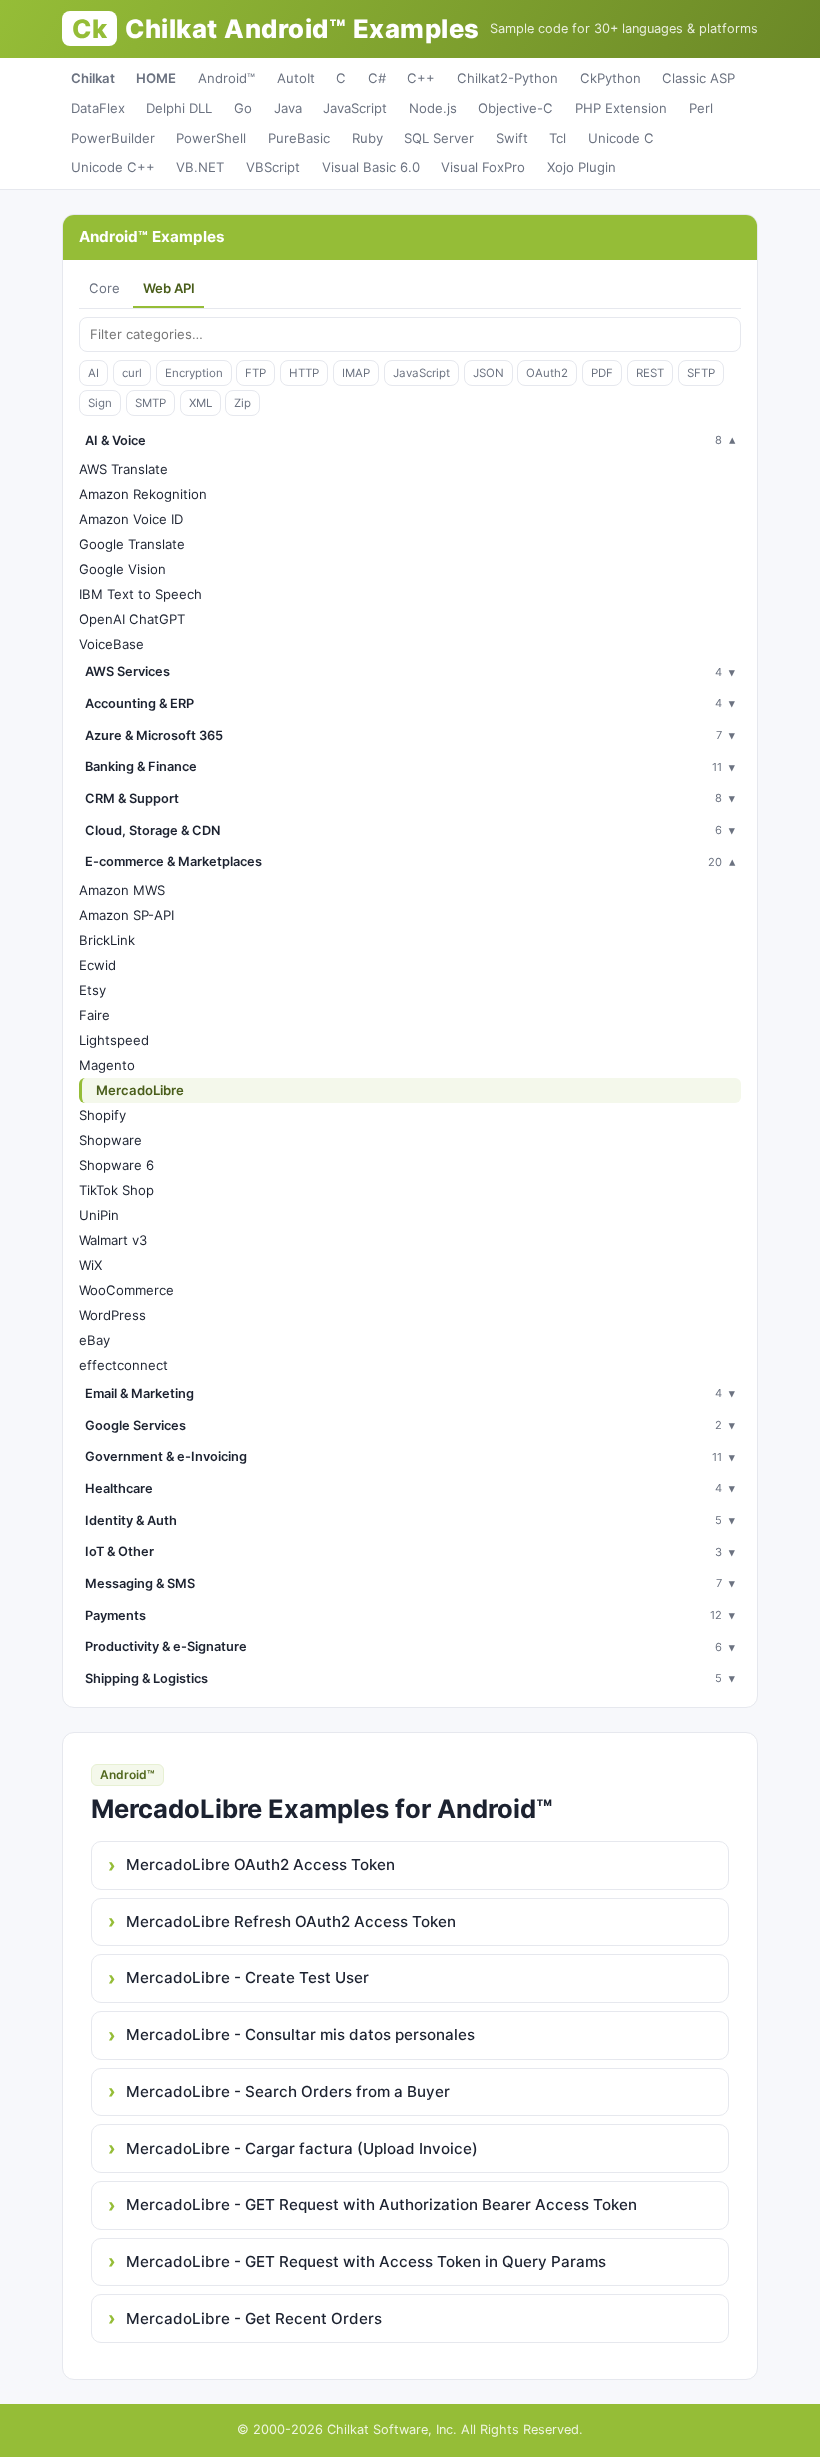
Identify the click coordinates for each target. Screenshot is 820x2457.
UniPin (99, 1215)
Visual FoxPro (483, 167)
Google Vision (122, 569)
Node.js (433, 108)
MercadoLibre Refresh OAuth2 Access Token (291, 1921)
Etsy (92, 990)
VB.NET (200, 167)
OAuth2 (547, 373)
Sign (100, 403)
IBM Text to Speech (140, 594)
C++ (421, 78)
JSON (488, 373)
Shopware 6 (116, 1165)
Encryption (194, 373)
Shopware (110, 1140)
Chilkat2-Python (507, 78)
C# (377, 78)
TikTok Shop (116, 1190)
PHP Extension (621, 108)
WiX (90, 1265)
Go (243, 108)
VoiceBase (111, 644)
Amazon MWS (122, 890)
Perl (701, 108)
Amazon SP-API (126, 915)
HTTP (304, 373)
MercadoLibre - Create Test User (247, 1977)
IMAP (356, 373)
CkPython (610, 78)
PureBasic (299, 138)
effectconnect (123, 1365)
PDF (602, 373)
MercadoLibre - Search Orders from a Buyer (288, 2091)
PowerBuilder (113, 138)
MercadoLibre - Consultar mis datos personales (300, 2034)
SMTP (150, 403)
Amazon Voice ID (131, 519)
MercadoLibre (140, 1090)
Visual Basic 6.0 (371, 167)
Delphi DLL (179, 108)
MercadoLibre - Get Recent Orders (254, 2318)
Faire (94, 1015)
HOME (156, 78)
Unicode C (621, 138)
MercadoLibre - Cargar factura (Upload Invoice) (302, 2148)
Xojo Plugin (581, 167)
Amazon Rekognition (143, 494)
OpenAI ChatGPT (132, 619)
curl (132, 373)
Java (288, 108)
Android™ (226, 78)
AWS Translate (123, 469)
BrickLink (107, 940)
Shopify (102, 1115)
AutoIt (296, 78)
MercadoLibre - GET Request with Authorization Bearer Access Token (381, 2204)
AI (93, 373)
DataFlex (98, 108)
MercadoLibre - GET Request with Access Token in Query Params (366, 2261)
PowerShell (211, 138)
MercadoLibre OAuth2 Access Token (260, 1864)
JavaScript (355, 108)
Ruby (367, 138)
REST (650, 373)
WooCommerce (126, 1290)
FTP (255, 373)
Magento (107, 1065)
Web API (169, 288)
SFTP (701, 373)
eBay (94, 1340)
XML (200, 403)
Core (104, 288)
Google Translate (132, 544)
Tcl (557, 138)
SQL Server (439, 138)
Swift (512, 138)
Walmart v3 (113, 1240)
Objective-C (515, 108)
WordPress (112, 1315)
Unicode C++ (113, 167)
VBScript (273, 167)
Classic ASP (698, 78)
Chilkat (93, 78)
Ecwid (97, 965)
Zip (242, 403)
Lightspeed (114, 1040)
